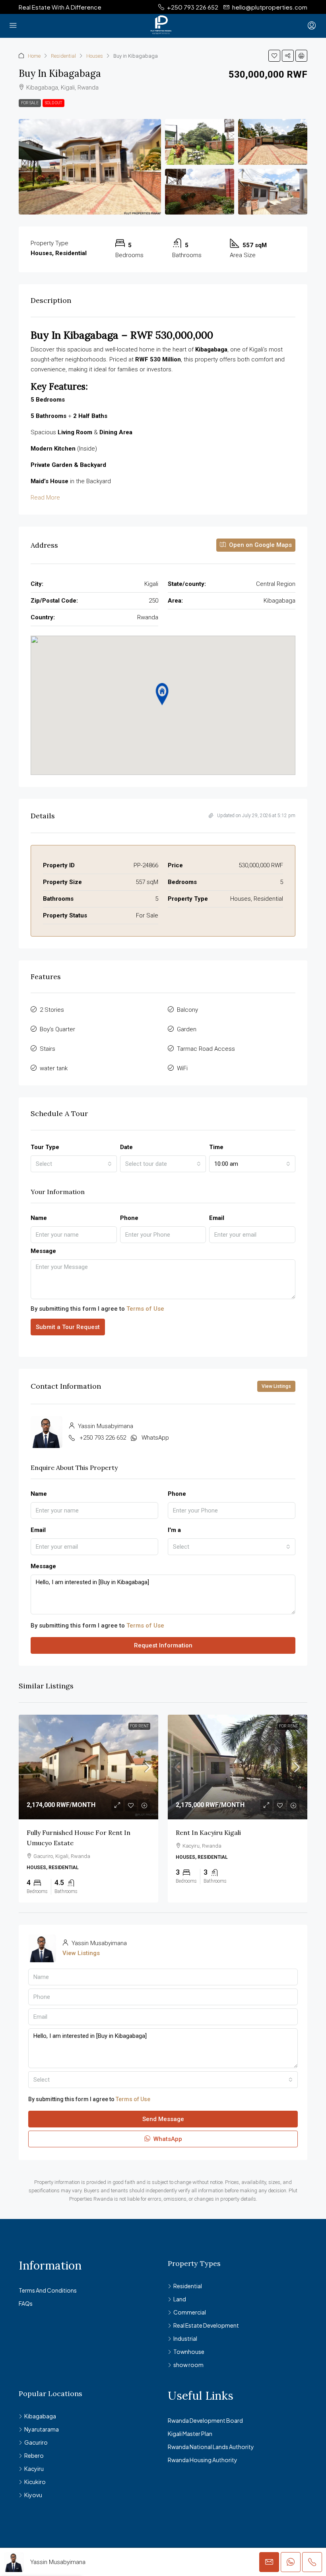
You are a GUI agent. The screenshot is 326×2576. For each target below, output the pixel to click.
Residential (63, 56)
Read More (45, 498)
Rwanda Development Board (205, 2420)
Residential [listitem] (188, 2286)
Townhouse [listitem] (189, 2352)
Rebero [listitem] (34, 2455)
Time (216, 1147)
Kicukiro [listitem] (35, 2482)
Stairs (48, 1049)
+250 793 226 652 (103, 1438)
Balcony (187, 1010)
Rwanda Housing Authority (203, 2460)
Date (126, 1147)
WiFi (182, 1068)
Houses (95, 56)
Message (43, 1251)
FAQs (26, 2303)
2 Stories (52, 1010)
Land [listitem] (180, 2299)
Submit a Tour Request (68, 1327)
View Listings (276, 1386)
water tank (54, 1068)
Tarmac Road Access (206, 1049)
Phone (129, 1218)
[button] (274, 56)
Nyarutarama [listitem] (42, 2429)
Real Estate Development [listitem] (206, 2325)
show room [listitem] (188, 2365)
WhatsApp (155, 1438)
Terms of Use (145, 1309)
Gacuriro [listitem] (36, 2442)
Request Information (163, 1645)
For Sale (30, 103)
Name (39, 1218)
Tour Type (45, 1147)
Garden (187, 1029)
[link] (88, 1767)
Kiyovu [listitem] (33, 2495)
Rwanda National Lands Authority (211, 2447)
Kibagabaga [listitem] (40, 2416)
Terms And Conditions (48, 2290)
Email (217, 1218)
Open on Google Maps (260, 545)
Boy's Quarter (57, 1029)
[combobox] (74, 1164)
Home (34, 56)
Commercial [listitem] (190, 2312)
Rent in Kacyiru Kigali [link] (208, 1832)
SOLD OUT (53, 103)
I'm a (174, 1530)
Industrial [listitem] (185, 2338)
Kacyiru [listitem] (34, 2469)
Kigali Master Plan (190, 2434)
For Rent (139, 1726)
